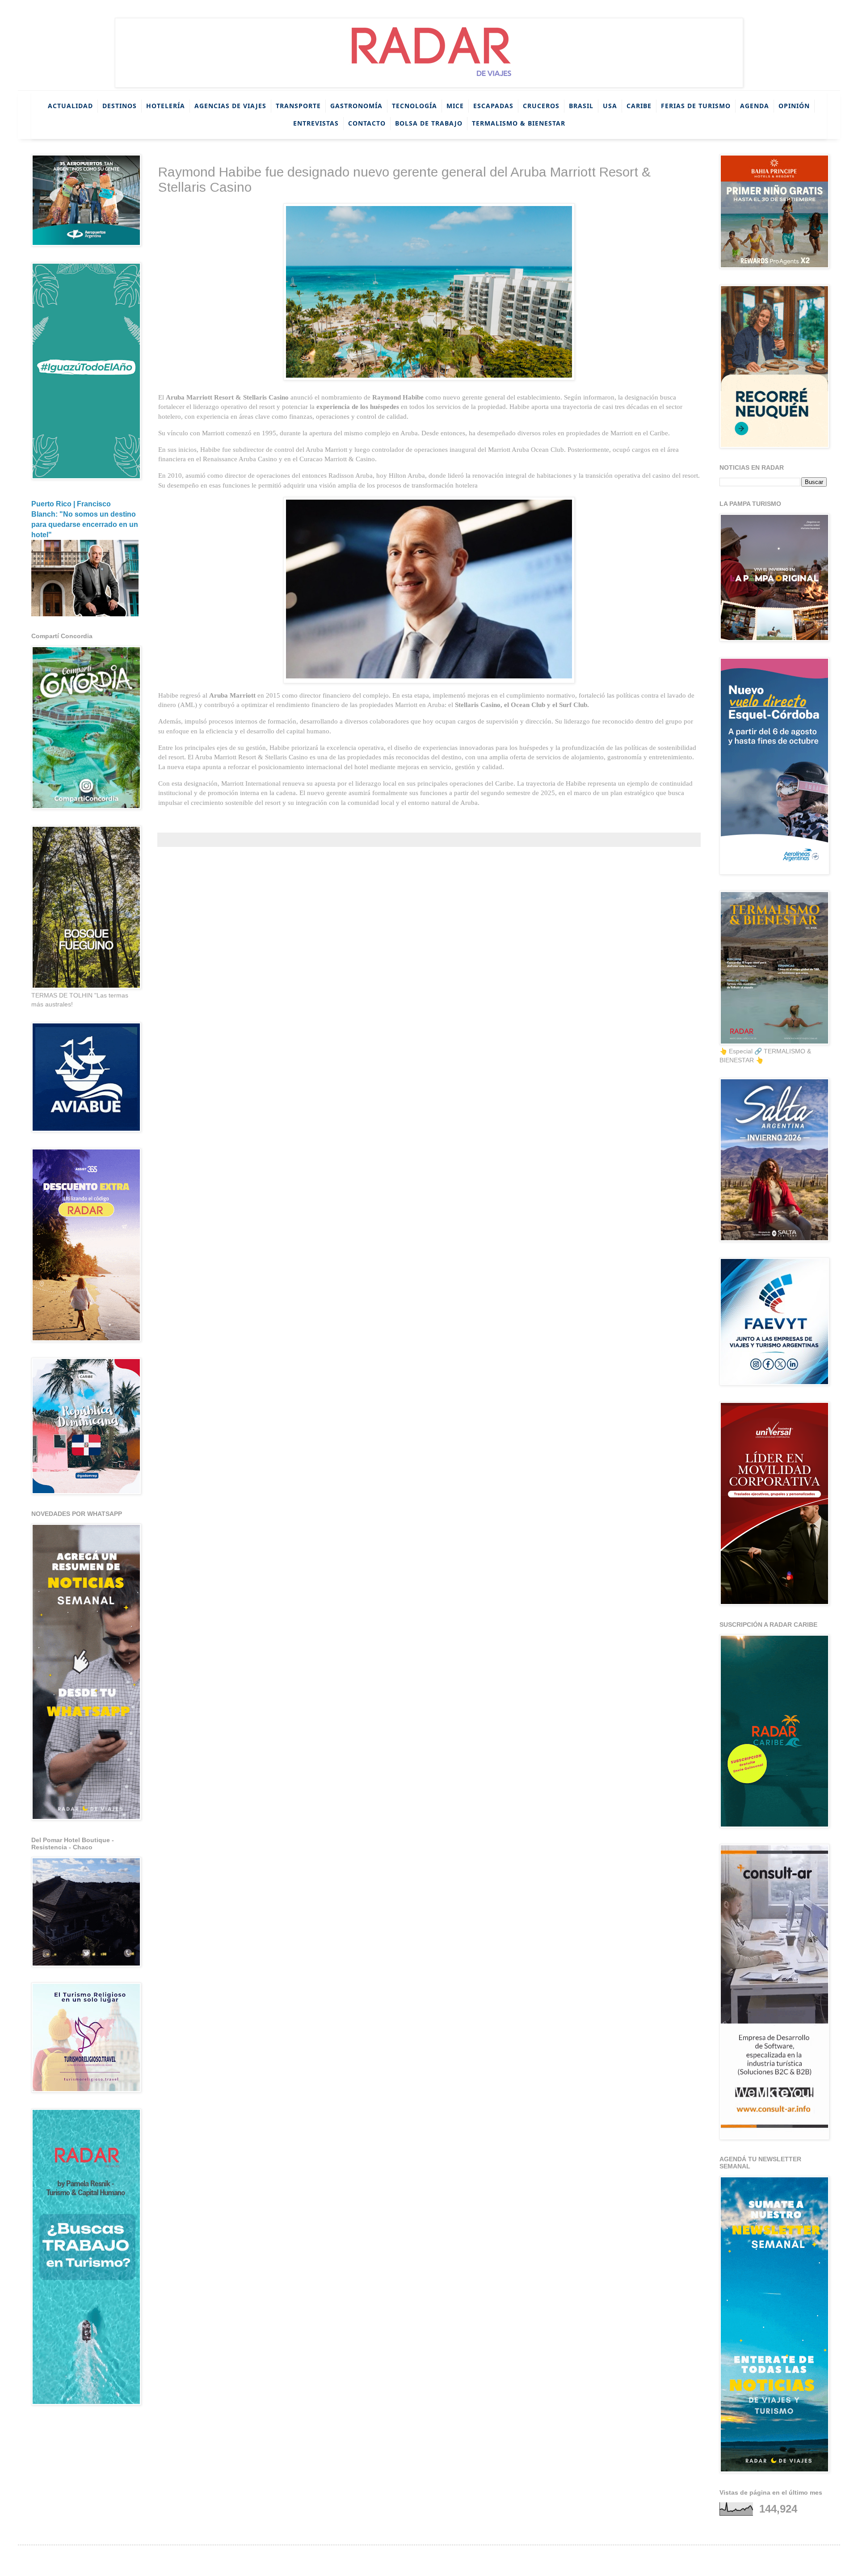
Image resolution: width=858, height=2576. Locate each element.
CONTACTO (367, 123)
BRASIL (581, 106)
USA (610, 106)
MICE (455, 106)
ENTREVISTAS (316, 123)
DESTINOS (120, 106)
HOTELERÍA (166, 106)
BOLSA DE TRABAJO (429, 123)
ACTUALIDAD (70, 106)
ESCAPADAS (493, 106)
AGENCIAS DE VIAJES (230, 106)
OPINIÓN (794, 106)
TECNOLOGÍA (414, 106)
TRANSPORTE (298, 106)
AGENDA (755, 106)
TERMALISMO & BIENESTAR (519, 123)
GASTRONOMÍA (356, 106)
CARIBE (639, 106)
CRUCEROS (541, 106)
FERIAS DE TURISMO (696, 106)
